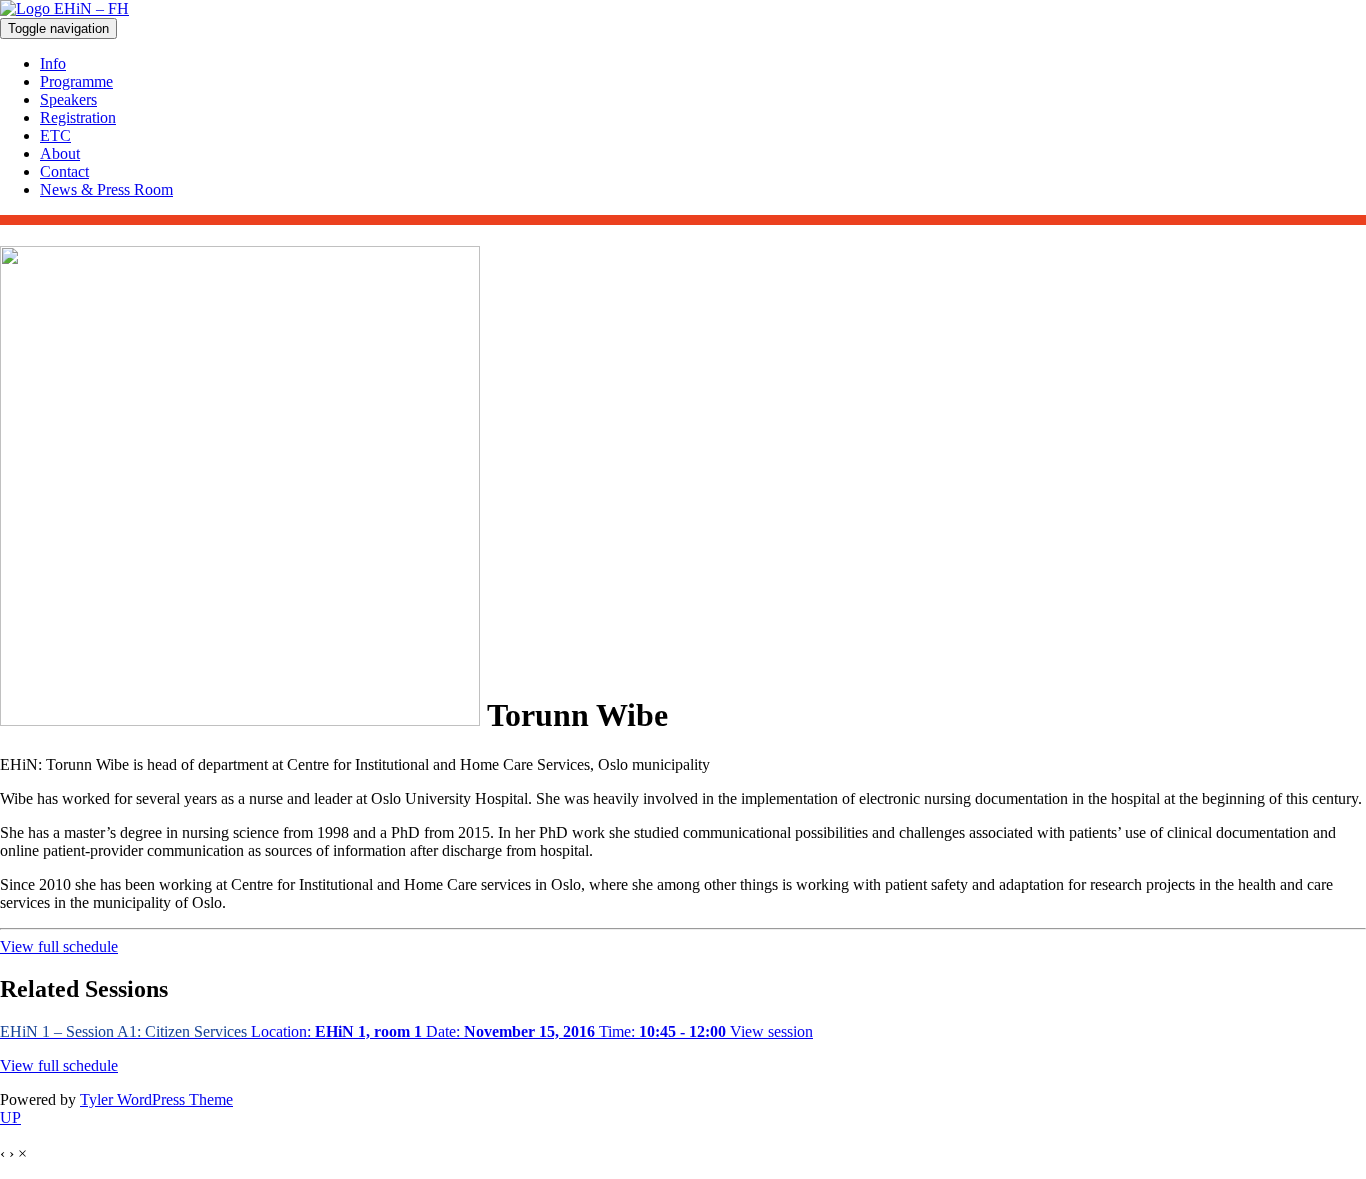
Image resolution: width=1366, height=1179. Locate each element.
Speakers (68, 99)
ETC (55, 135)
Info (53, 63)
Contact (64, 171)
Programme (76, 81)
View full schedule (59, 946)
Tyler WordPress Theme (156, 1099)
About (60, 153)
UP (10, 1117)
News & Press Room (106, 189)
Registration (78, 117)
